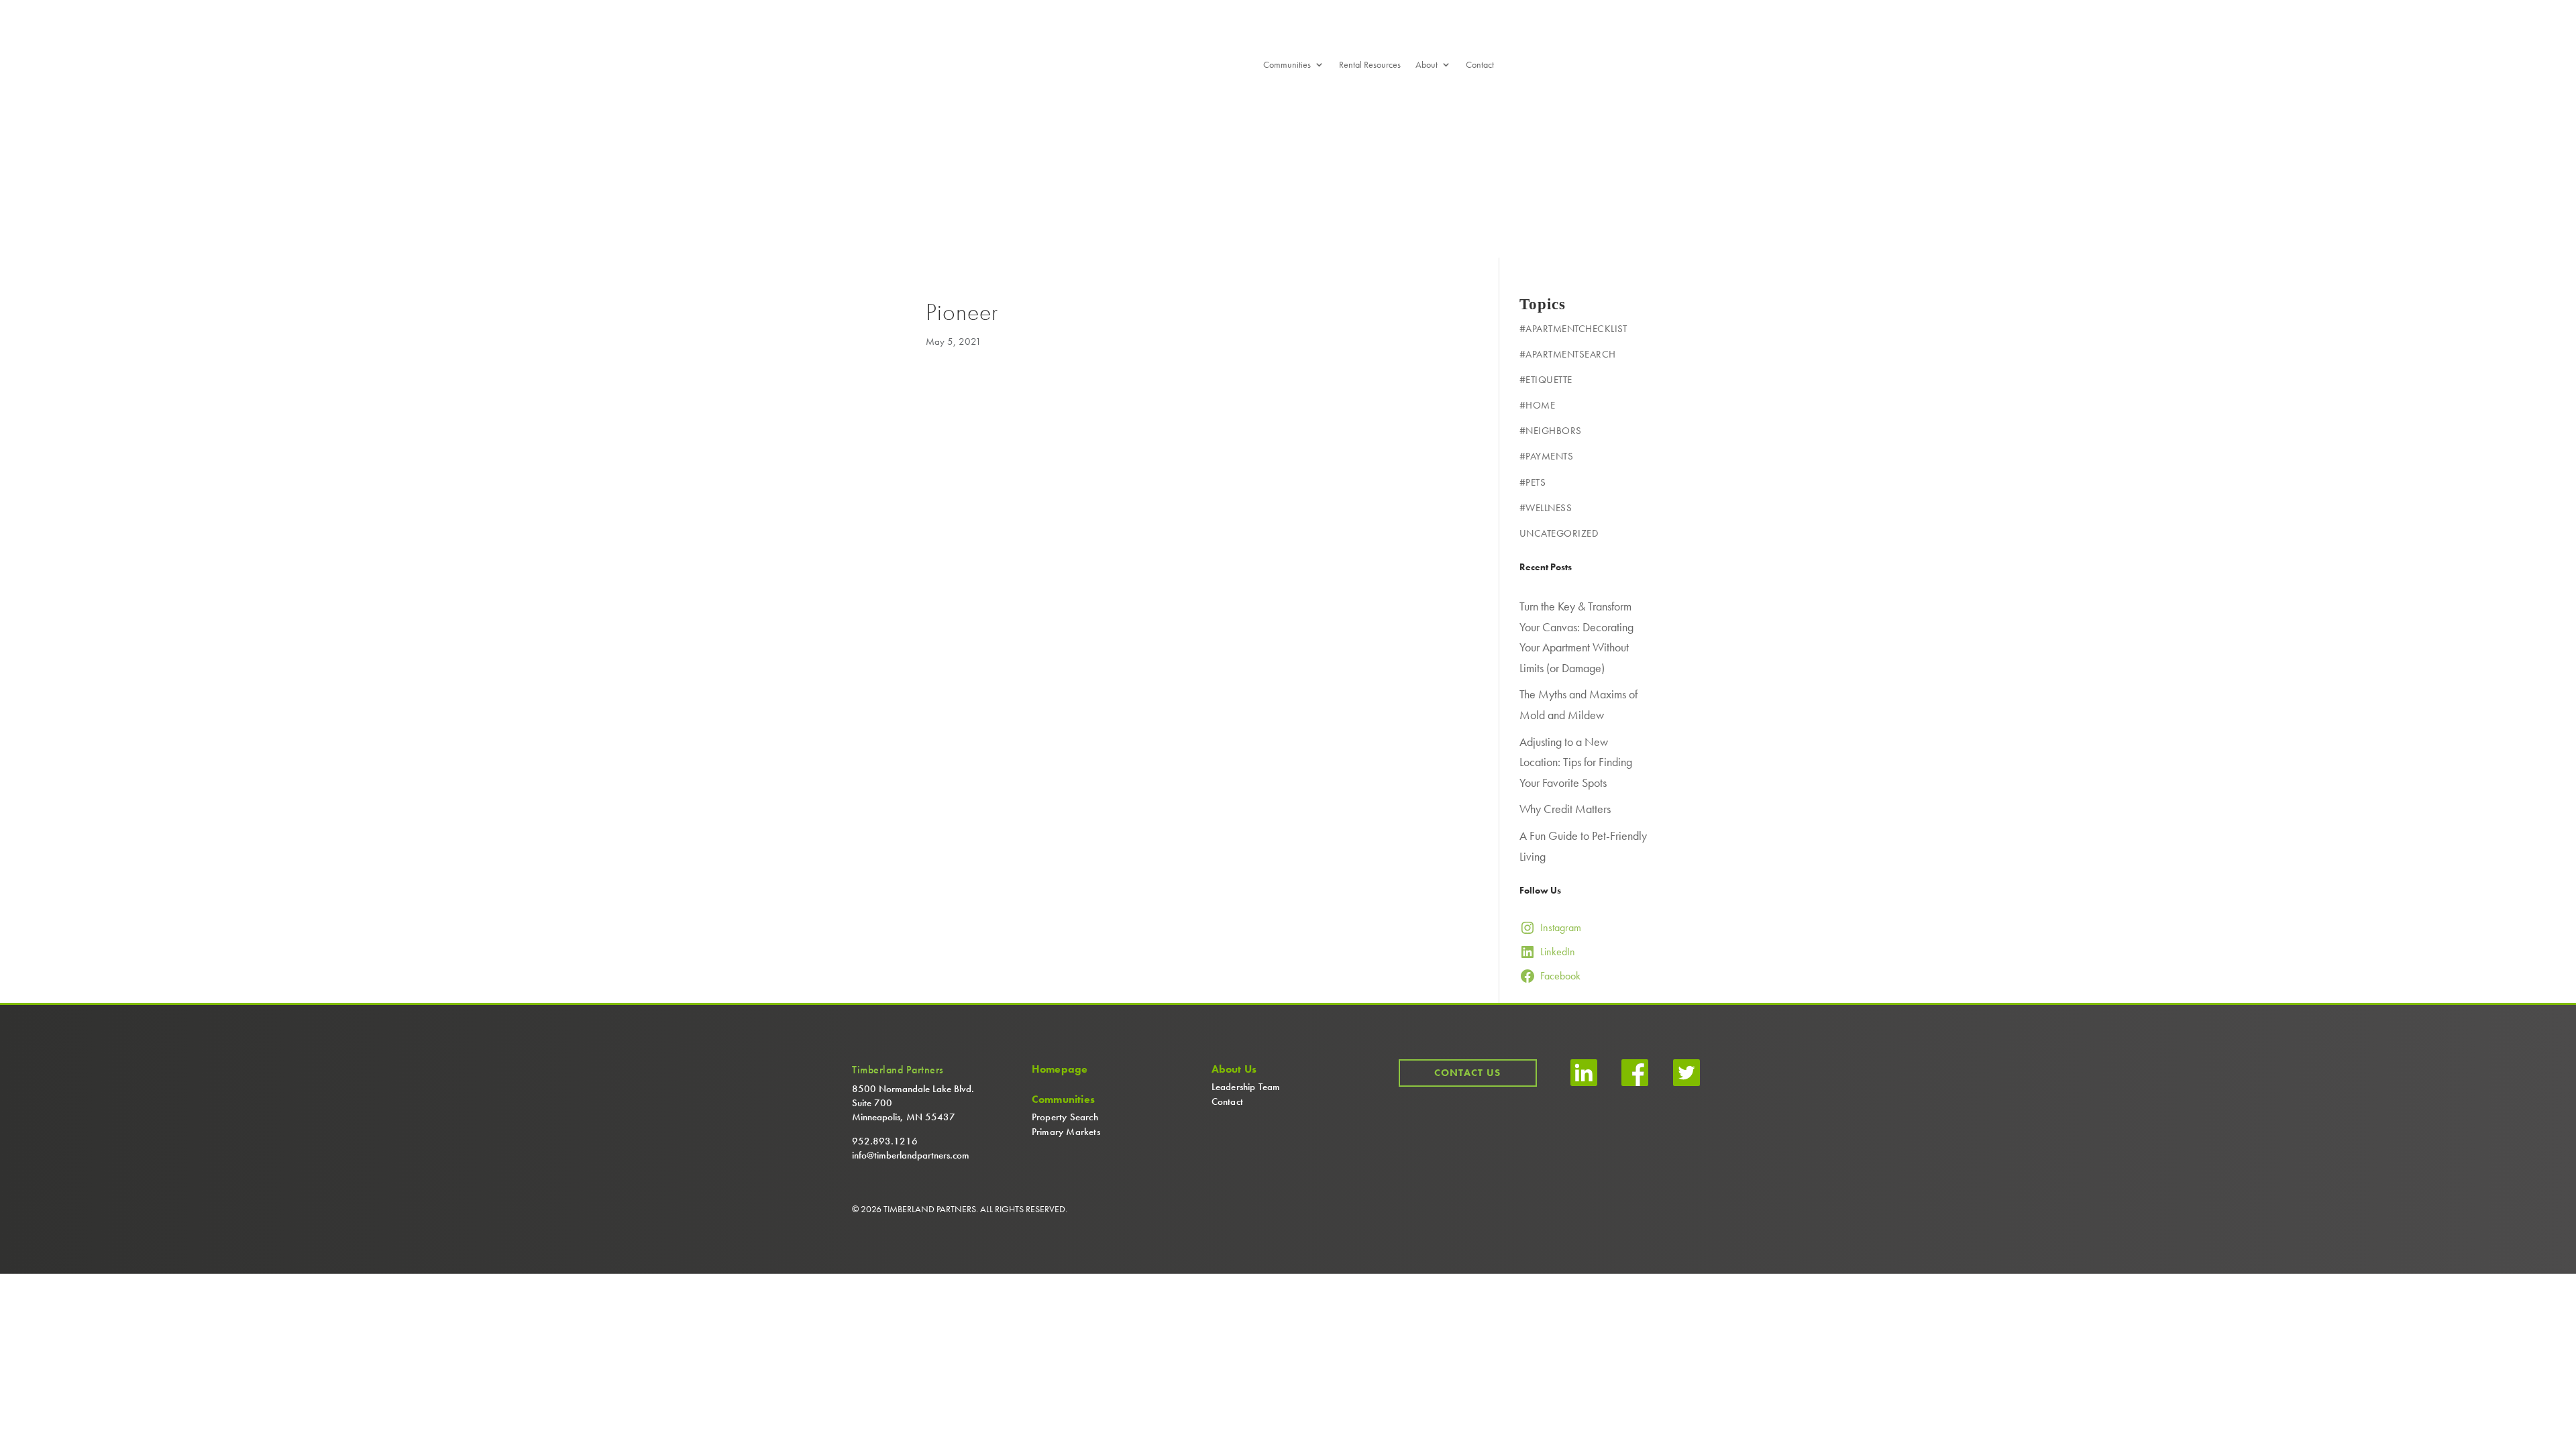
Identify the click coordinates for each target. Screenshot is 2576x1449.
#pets (1533, 482)
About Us (1234, 1069)
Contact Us (1467, 1073)
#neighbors (1551, 431)
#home (1538, 405)
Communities (1287, 65)
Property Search (1065, 1117)
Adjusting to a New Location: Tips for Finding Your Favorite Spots (1576, 762)
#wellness (1546, 508)
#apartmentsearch (1568, 354)
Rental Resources (1370, 65)
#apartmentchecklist (1573, 329)
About (1427, 65)
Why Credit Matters (1565, 809)
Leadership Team (1246, 1087)
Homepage (1060, 1069)
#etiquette (1546, 380)
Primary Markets (1066, 1132)
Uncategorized (1559, 533)
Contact (1480, 65)
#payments (1547, 456)
